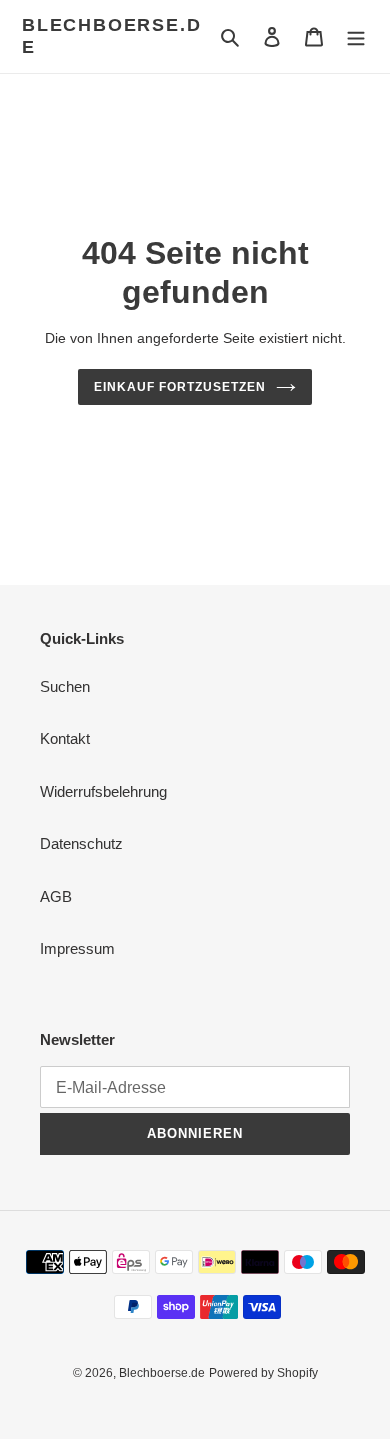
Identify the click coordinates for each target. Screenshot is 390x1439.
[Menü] (356, 36)
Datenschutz (81, 843)
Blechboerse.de (111, 36)
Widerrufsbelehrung (103, 791)
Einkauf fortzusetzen (179, 387)
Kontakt (65, 738)
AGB (56, 896)
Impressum (77, 948)
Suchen (65, 686)
